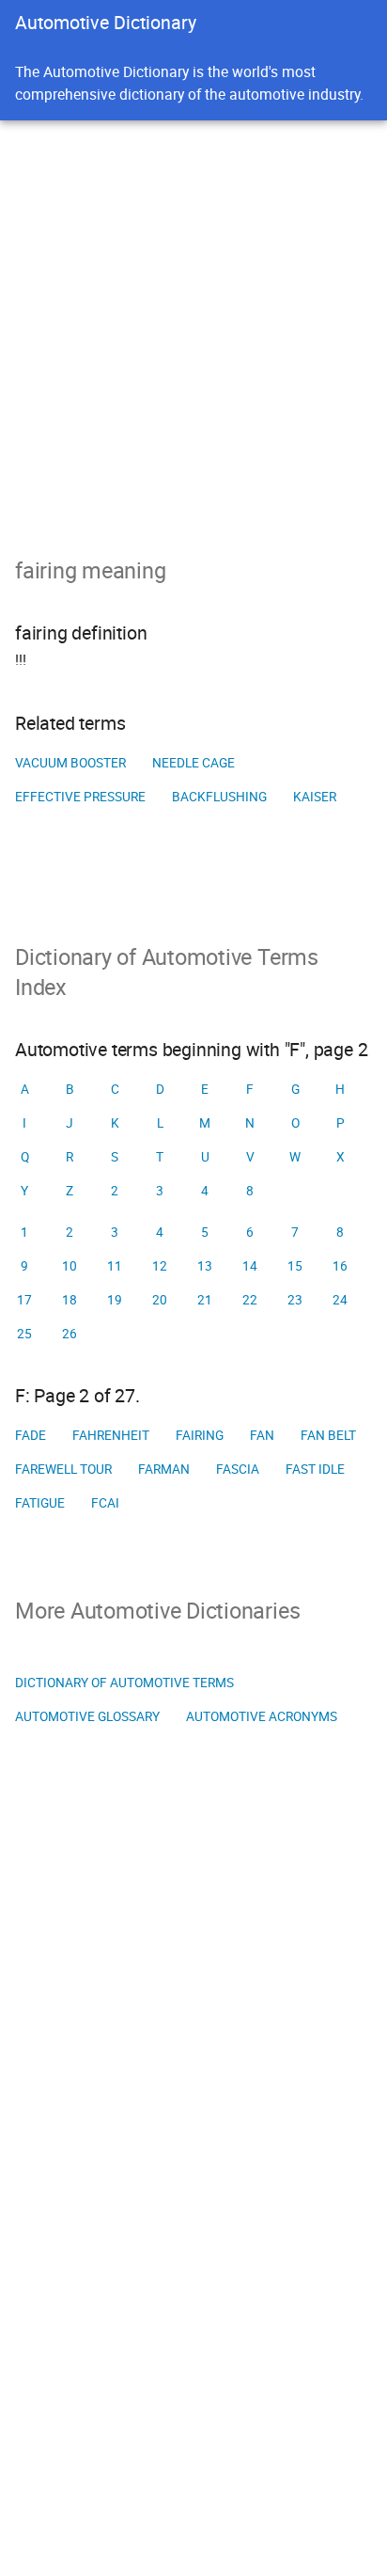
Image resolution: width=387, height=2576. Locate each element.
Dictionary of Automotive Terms (124, 1683)
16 (340, 1266)
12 (160, 1266)
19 (115, 1300)
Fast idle (315, 1469)
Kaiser (315, 797)
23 (295, 1300)
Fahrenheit (111, 1435)
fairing (200, 1435)
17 (24, 1300)
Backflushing (219, 797)
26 (70, 1334)
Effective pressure (80, 797)
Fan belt (328, 1435)
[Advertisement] (193, 324)
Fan (262, 1435)
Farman (164, 1469)
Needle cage (193, 763)
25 (24, 1334)
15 (295, 1266)
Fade (31, 1435)
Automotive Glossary (87, 1716)
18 (70, 1300)
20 (160, 1300)
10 (70, 1266)
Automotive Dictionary (106, 22)
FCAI (105, 1503)
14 (250, 1266)
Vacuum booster (70, 763)
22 (250, 1300)
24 (340, 1300)
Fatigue (40, 1503)
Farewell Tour (63, 1469)
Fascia (238, 1469)
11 (115, 1266)
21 (205, 1300)
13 (205, 1266)
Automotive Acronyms (262, 1716)
